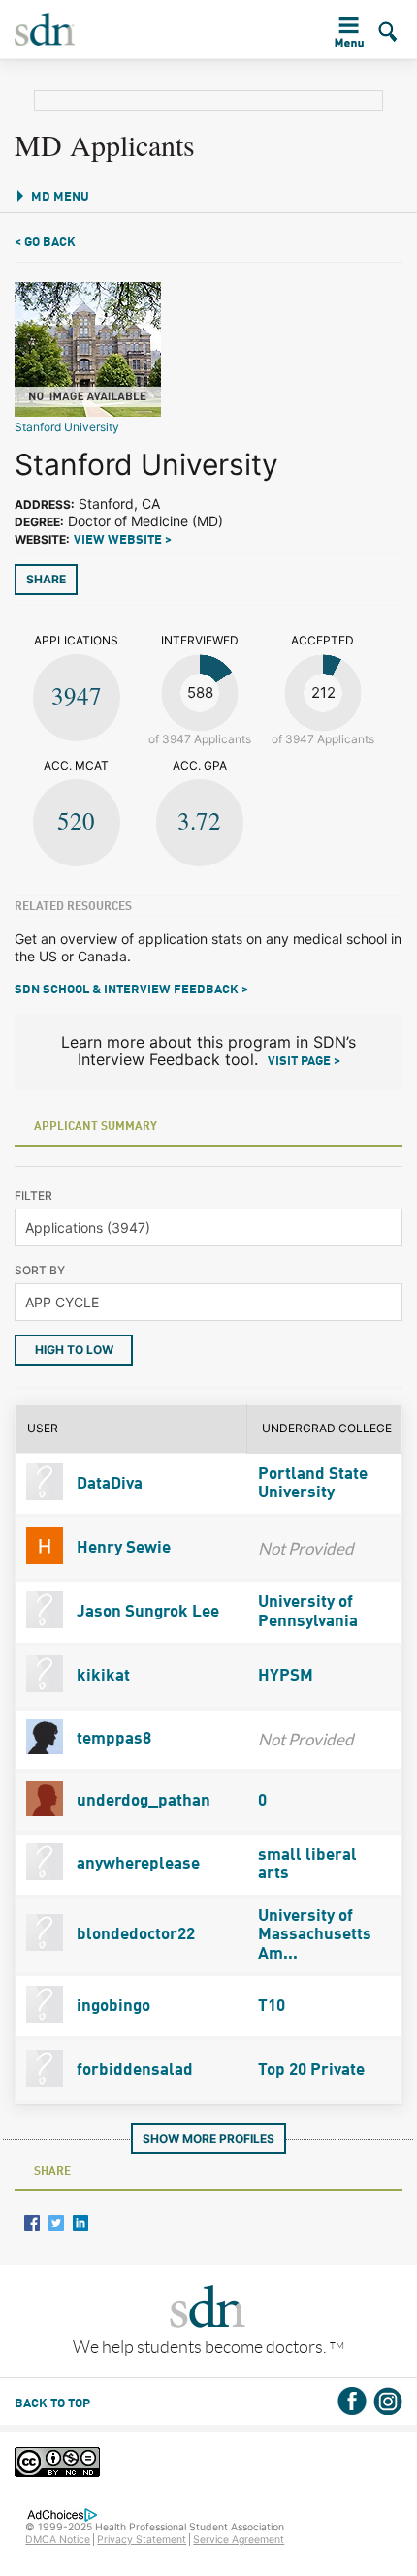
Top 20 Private (311, 2071)
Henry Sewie (122, 1548)
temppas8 (112, 1739)
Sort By (40, 1270)
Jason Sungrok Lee (146, 1612)
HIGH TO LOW (74, 1350)
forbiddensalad (133, 2071)
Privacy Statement (142, 2540)
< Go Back (45, 243)
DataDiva (108, 1484)
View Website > (123, 540)
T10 (272, 2007)
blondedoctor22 (134, 1935)
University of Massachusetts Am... (315, 1935)
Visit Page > (304, 1062)
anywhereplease (136, 1864)
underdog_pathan (142, 1801)
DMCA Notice (58, 2540)
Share (46, 579)
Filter (33, 1195)
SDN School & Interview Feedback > (131, 990)
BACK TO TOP (52, 2404)
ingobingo (112, 2007)
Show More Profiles (208, 2138)
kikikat (101, 1676)
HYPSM (286, 1676)
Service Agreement (239, 2540)
